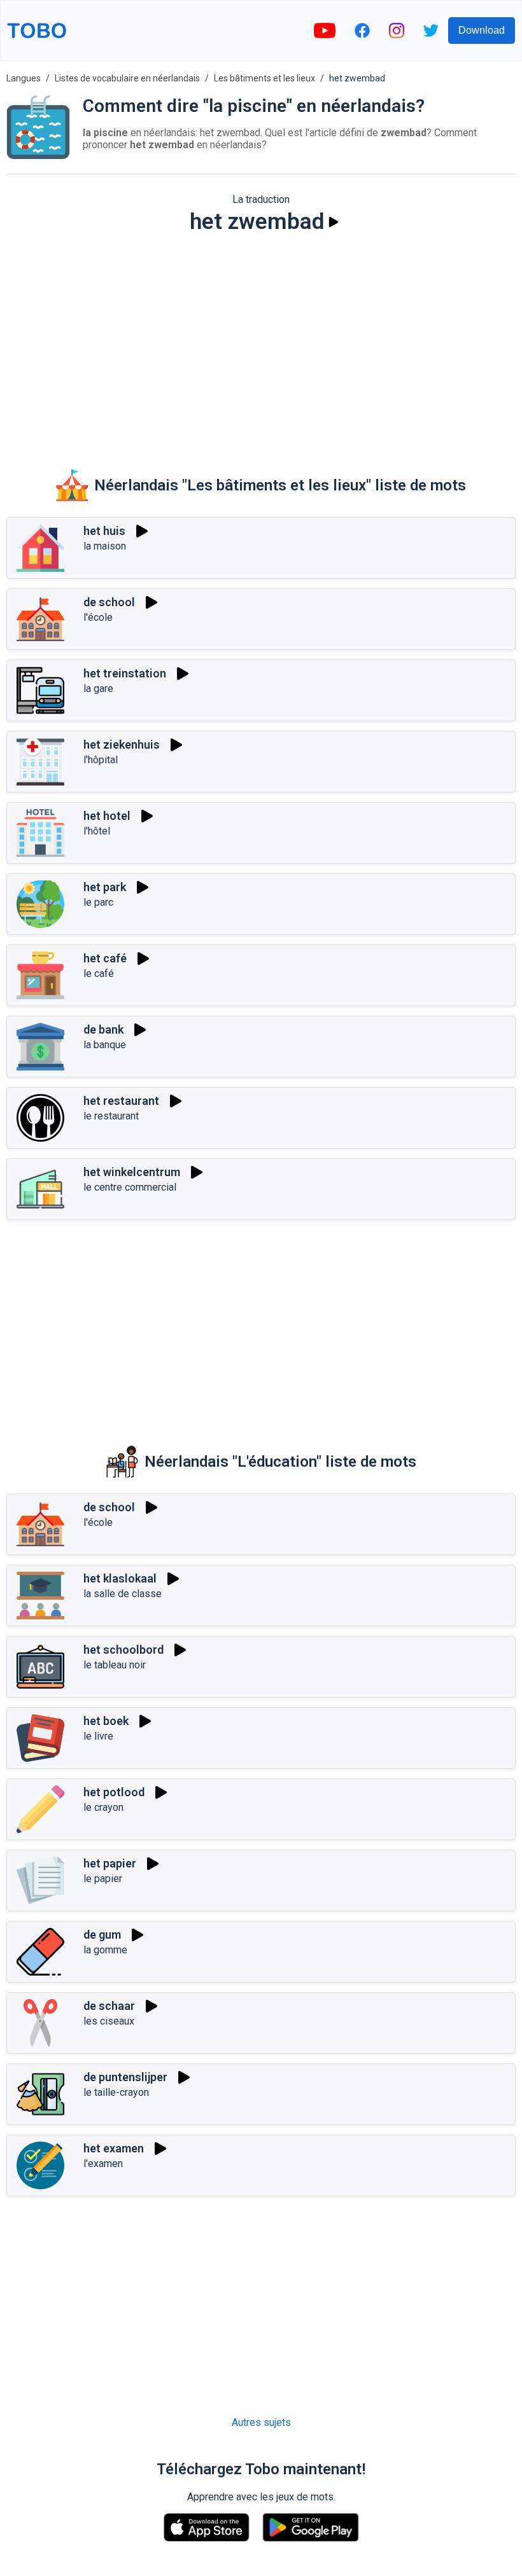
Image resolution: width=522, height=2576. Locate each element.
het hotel (107, 816)
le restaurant (111, 1116)
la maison (105, 546)
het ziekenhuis (122, 744)
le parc (98, 902)
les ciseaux (109, 2021)
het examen (114, 2148)
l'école (98, 617)
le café (99, 973)
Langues (24, 78)
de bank (103, 1029)
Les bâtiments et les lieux (265, 78)
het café (105, 958)
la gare (98, 689)
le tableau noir (115, 1665)
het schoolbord (123, 1650)
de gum (102, 1935)
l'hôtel (97, 831)
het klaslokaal (120, 1578)
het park (105, 887)
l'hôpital (101, 760)
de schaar (109, 2006)
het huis (104, 531)
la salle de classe (123, 1594)
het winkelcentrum (132, 1172)
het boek (106, 1721)
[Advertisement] (261, 343)
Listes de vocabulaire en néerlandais (127, 78)
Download (482, 30)
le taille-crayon (116, 2092)
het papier (110, 1863)
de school (109, 602)
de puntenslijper (125, 2077)
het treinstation (125, 673)
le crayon (103, 1807)
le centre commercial (130, 1187)
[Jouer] (334, 222)
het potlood (114, 1792)
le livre (98, 1736)
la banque (105, 1045)
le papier (103, 1879)
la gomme (105, 1950)
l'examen (103, 2164)
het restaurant (121, 1101)
